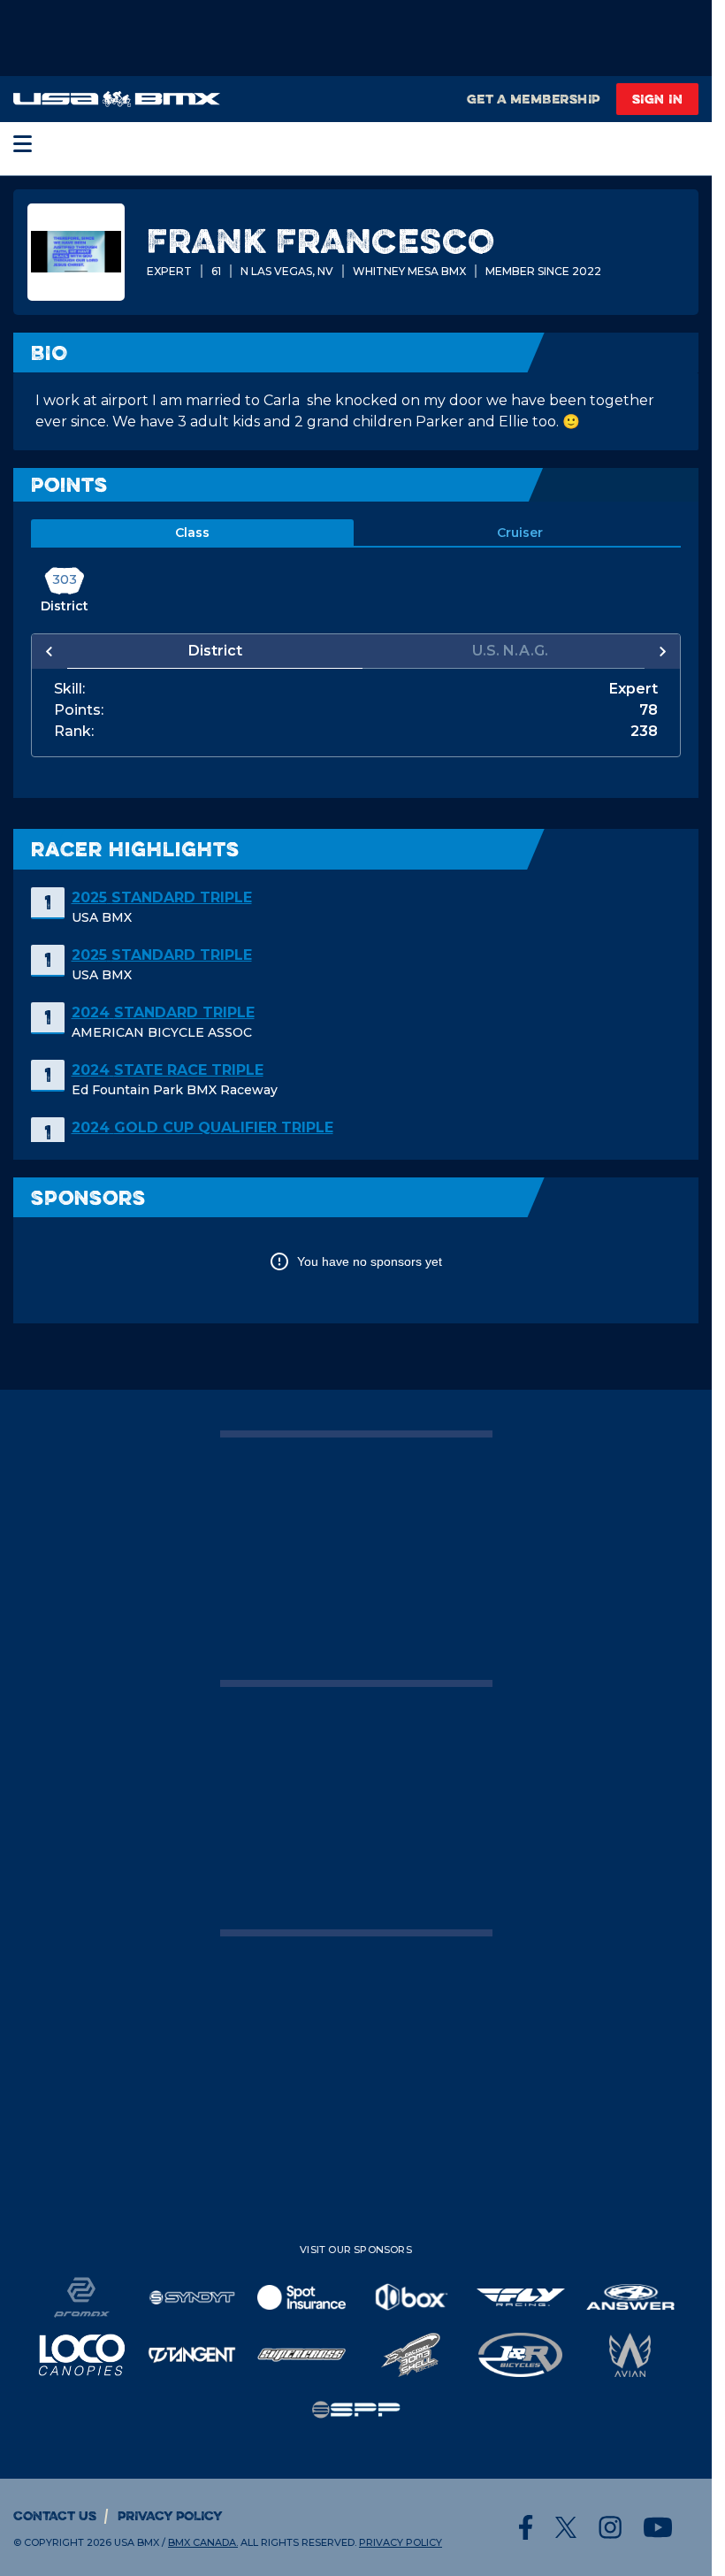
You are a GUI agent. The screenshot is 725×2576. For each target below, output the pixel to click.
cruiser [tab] (520, 533)
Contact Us (55, 2515)
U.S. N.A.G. (501, 651)
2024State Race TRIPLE (168, 1070)
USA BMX (137, 2542)
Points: (79, 710)
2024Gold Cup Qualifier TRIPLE (202, 1127)
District (212, 651)
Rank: (74, 732)
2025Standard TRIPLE (162, 897)
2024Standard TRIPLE (163, 1012)
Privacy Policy (170, 2515)
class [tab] (192, 533)
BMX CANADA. (203, 2542)
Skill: (69, 689)
